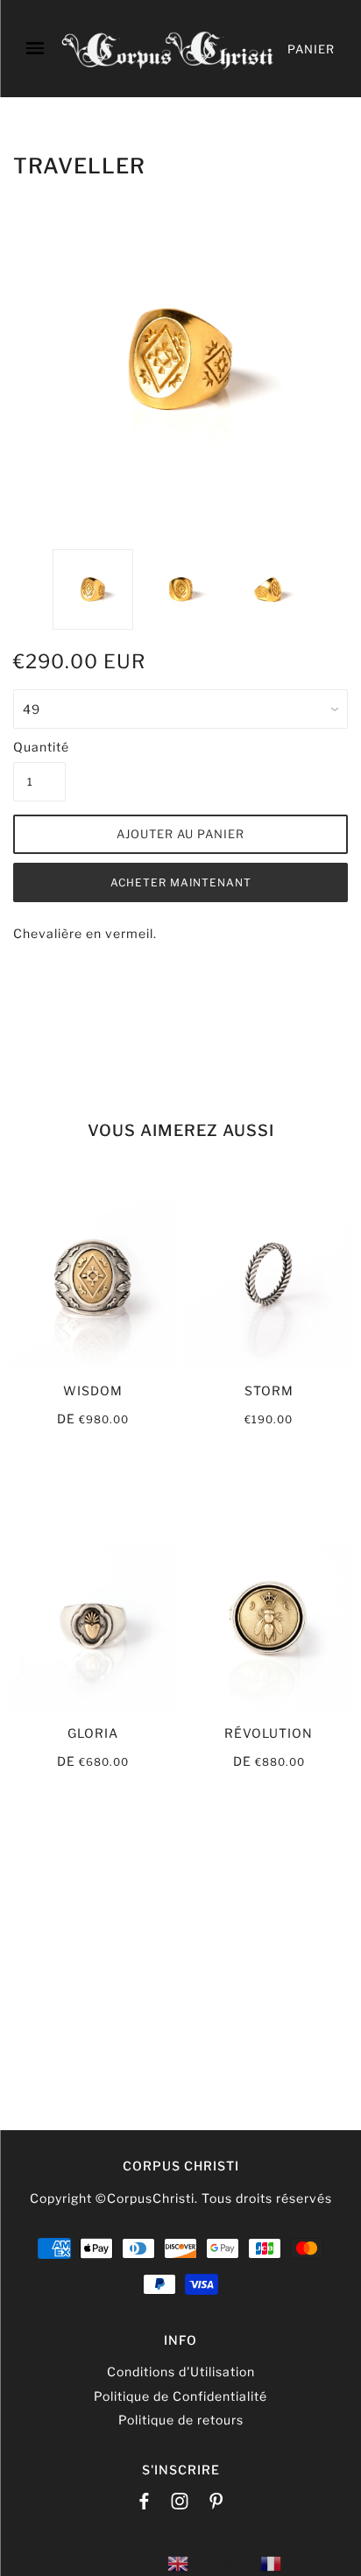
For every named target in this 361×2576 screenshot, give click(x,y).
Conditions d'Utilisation (181, 2371)
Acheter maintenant (181, 882)
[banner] (168, 49)
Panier (311, 49)
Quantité (39, 747)
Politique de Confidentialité (180, 2396)
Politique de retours (181, 2420)
